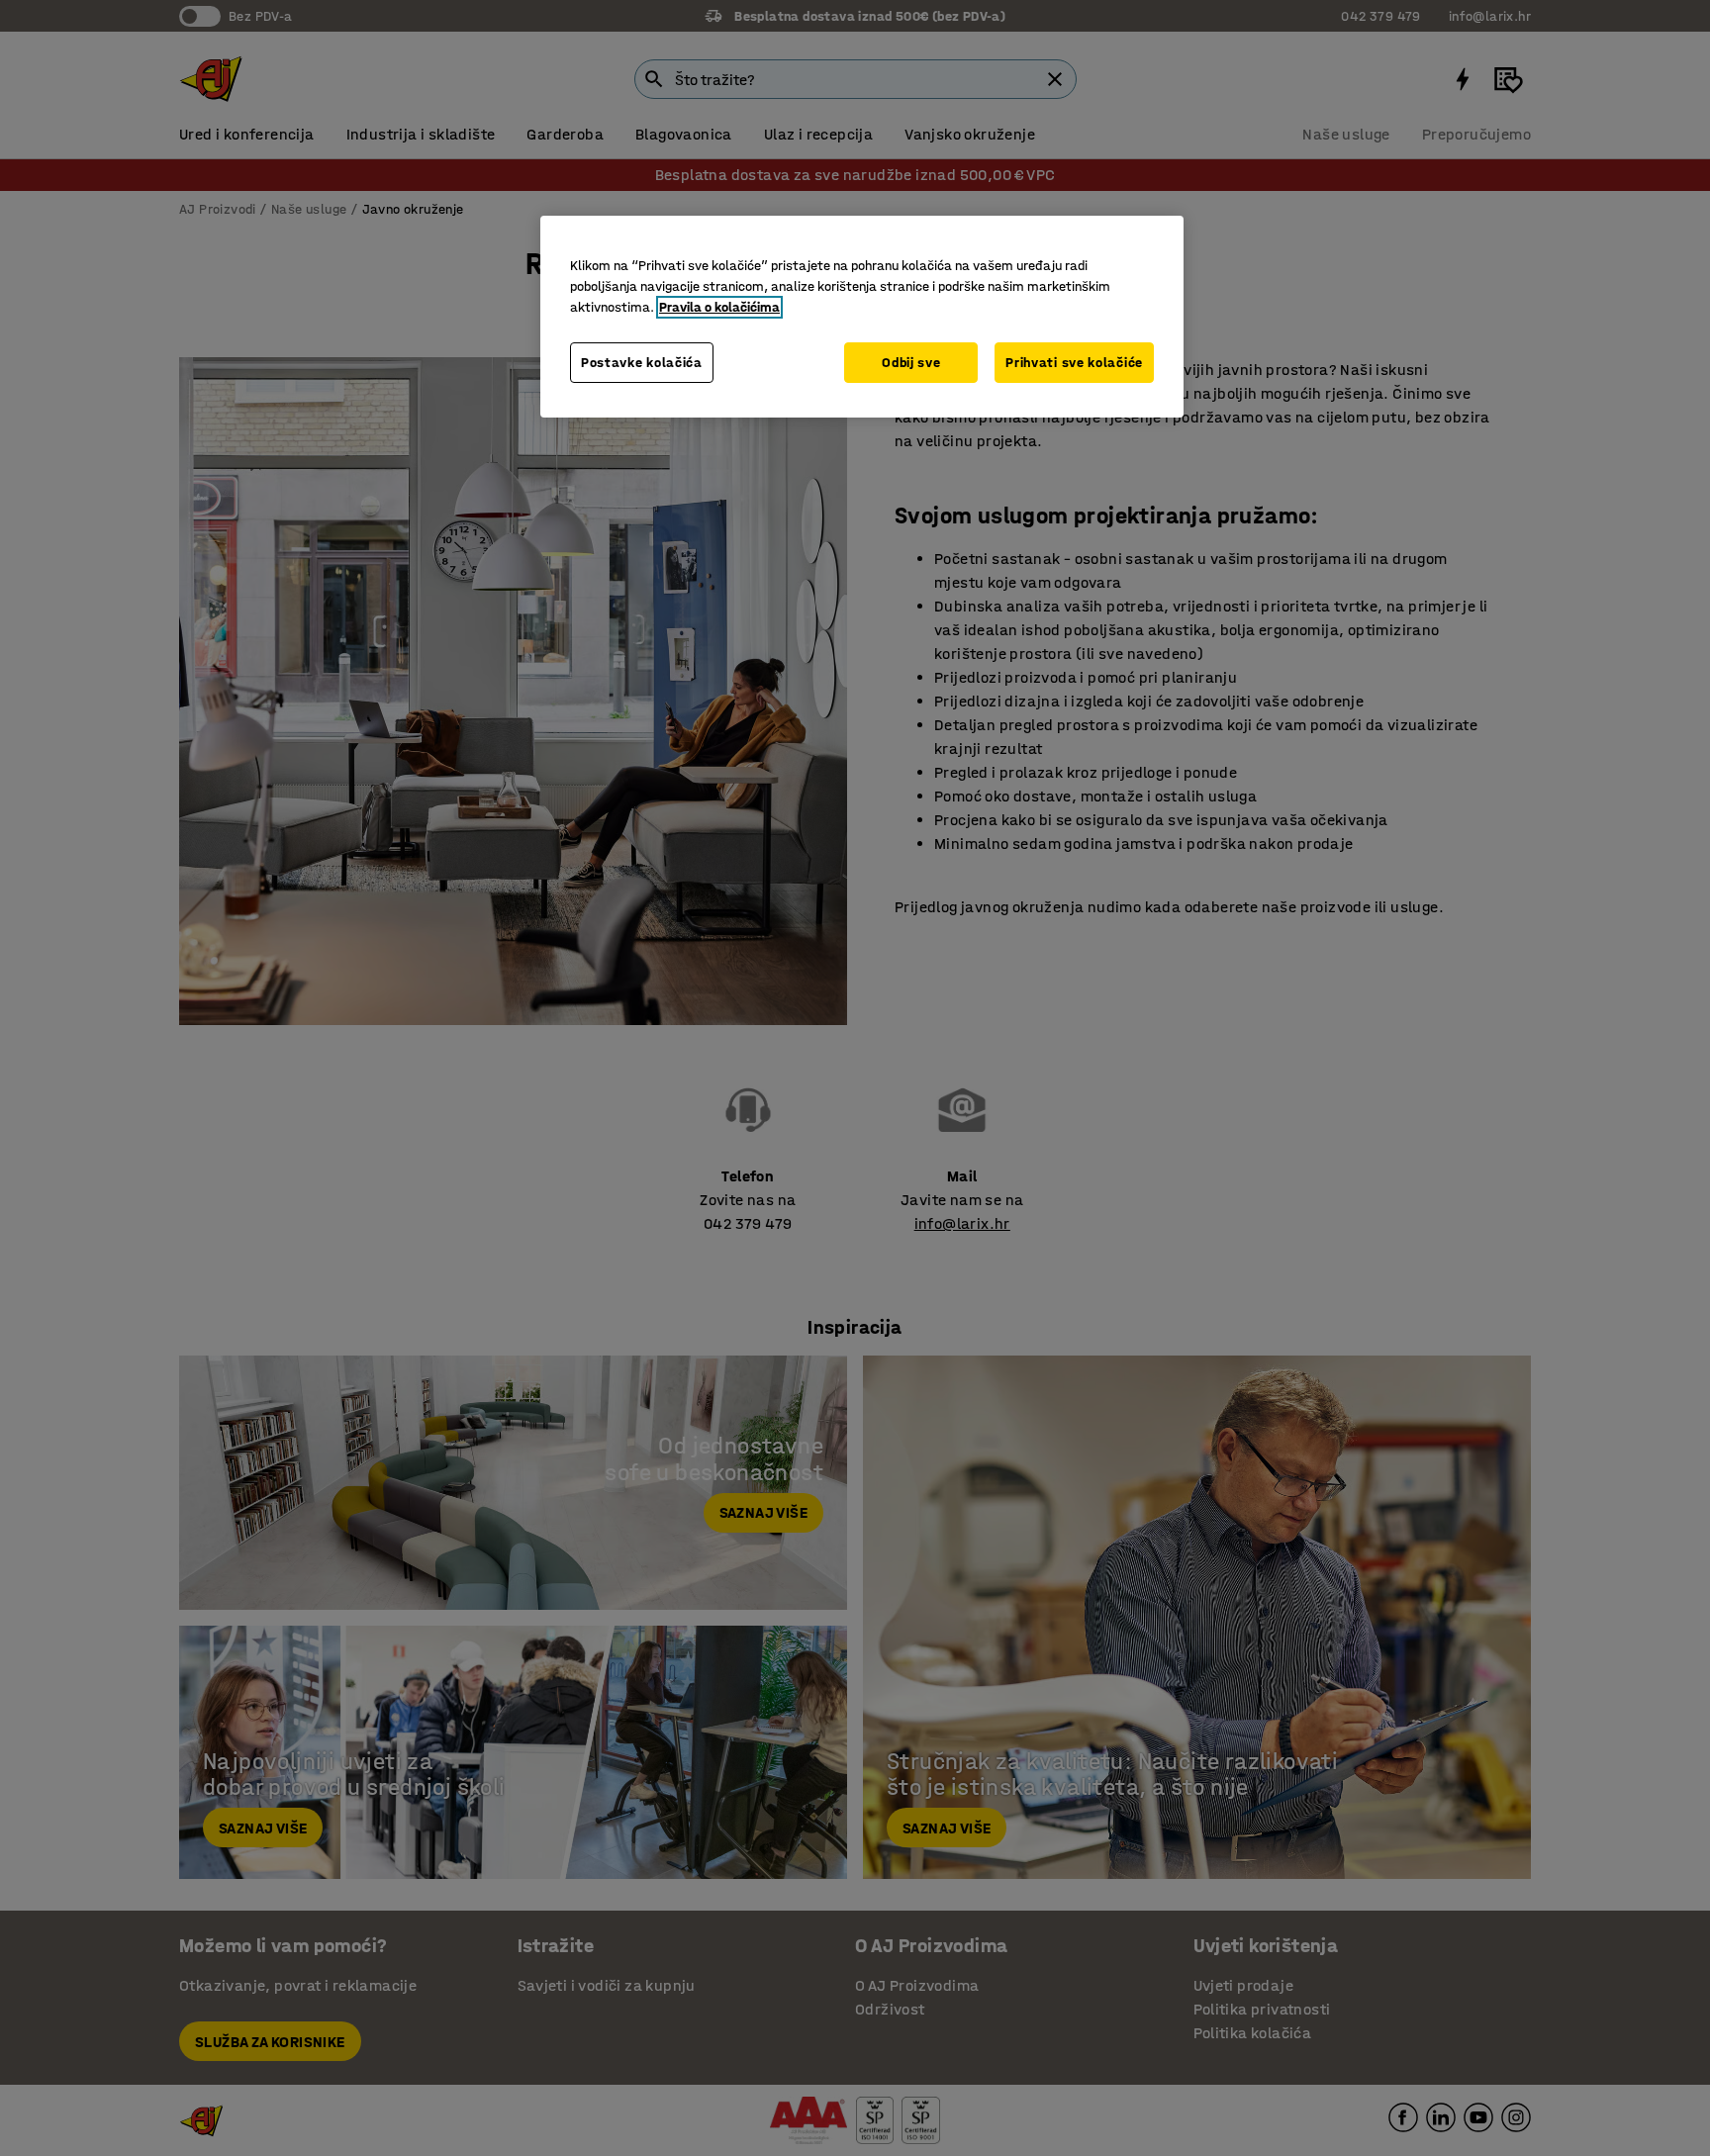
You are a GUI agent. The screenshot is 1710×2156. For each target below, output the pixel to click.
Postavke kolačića (642, 363)
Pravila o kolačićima (719, 307)
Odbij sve (911, 363)
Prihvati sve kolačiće (1074, 363)
